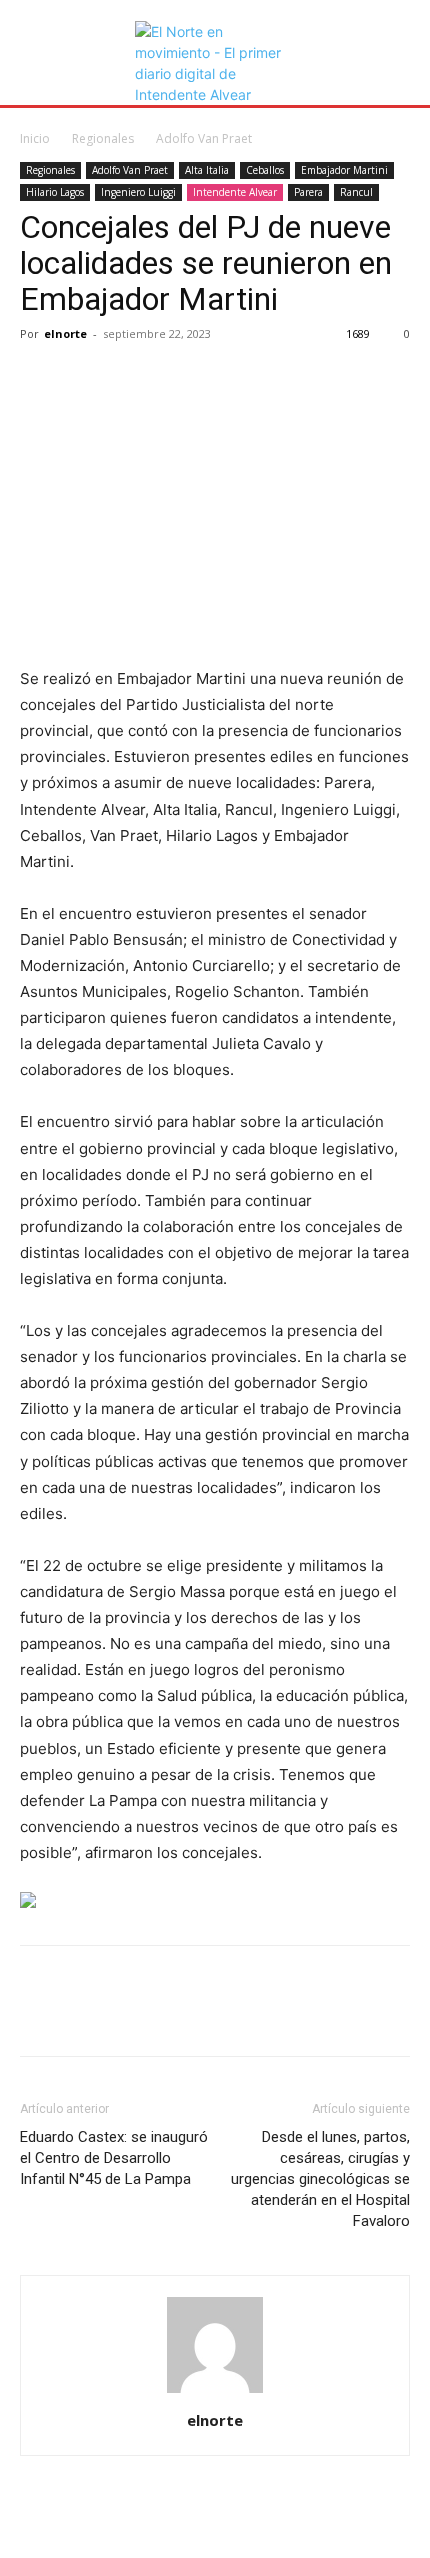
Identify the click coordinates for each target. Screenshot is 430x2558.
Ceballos (265, 170)
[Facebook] (40, 379)
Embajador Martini (344, 170)
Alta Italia (207, 170)
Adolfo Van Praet (204, 138)
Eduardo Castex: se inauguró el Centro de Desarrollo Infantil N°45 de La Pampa (114, 2158)
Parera (308, 192)
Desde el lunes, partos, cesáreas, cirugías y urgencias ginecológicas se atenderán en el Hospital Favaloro (320, 2179)
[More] (225, 379)
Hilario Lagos (55, 192)
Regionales (103, 138)
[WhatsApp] (178, 379)
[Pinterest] (132, 379)
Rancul (356, 192)
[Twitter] (86, 379)
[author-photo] (215, 2392)
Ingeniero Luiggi (138, 192)
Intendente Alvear (235, 192)
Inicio (35, 138)
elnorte (65, 333)
